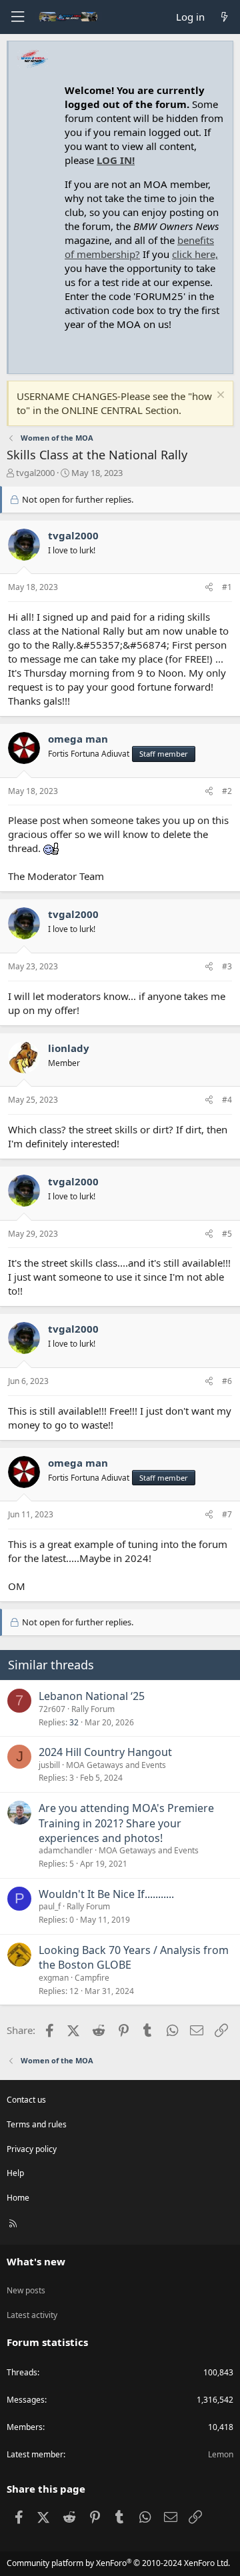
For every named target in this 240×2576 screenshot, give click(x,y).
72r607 (52, 1709)
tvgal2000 (35, 473)
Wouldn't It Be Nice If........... (106, 1894)
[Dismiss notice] (219, 396)
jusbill (49, 1765)
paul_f (50, 1906)
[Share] (209, 588)
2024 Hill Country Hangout (105, 1752)
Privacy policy (32, 2149)
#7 (227, 1514)
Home (18, 2198)
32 (74, 1722)
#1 (227, 587)
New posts (26, 2290)
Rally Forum (93, 1709)
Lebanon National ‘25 (92, 1696)
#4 (227, 1100)
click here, (195, 254)
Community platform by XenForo (118, 2563)
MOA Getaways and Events (116, 1765)
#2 (227, 791)
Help (15, 2173)
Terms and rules (37, 2124)
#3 (227, 966)
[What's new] (224, 17)
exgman (54, 1978)
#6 (227, 1381)
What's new (36, 2261)
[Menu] (17, 17)
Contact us (26, 2100)
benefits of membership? (139, 247)
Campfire (92, 1978)
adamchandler (66, 1850)
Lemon (221, 2454)
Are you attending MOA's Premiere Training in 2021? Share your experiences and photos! (126, 1823)
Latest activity (32, 2315)
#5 (227, 1234)
